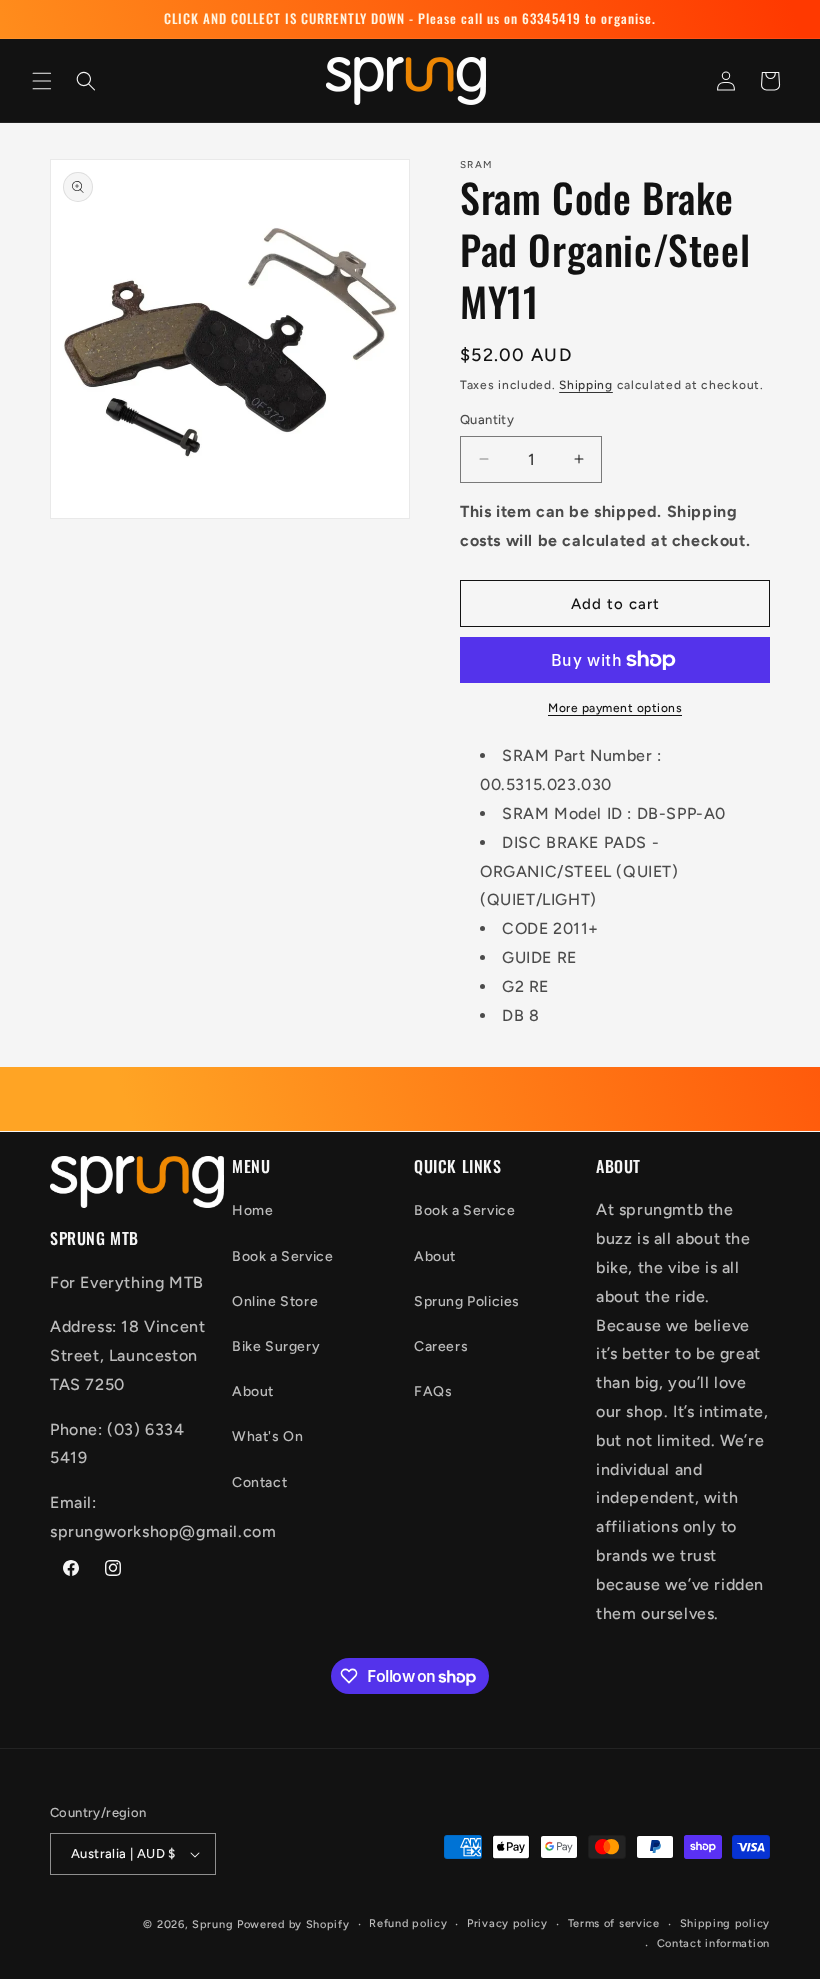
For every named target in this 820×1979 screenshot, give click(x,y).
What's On (267, 1436)
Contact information (713, 1943)
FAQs (433, 1391)
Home (252, 1210)
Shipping (586, 385)
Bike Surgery (276, 1346)
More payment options (615, 708)
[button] (42, 81)
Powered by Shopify (293, 1924)
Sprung (212, 1924)
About (253, 1391)
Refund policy (408, 1923)
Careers (441, 1346)
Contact (259, 1482)
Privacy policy (507, 1923)
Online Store (275, 1301)
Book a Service (282, 1256)
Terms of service (614, 1923)
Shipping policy (725, 1923)
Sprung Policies (467, 1301)
